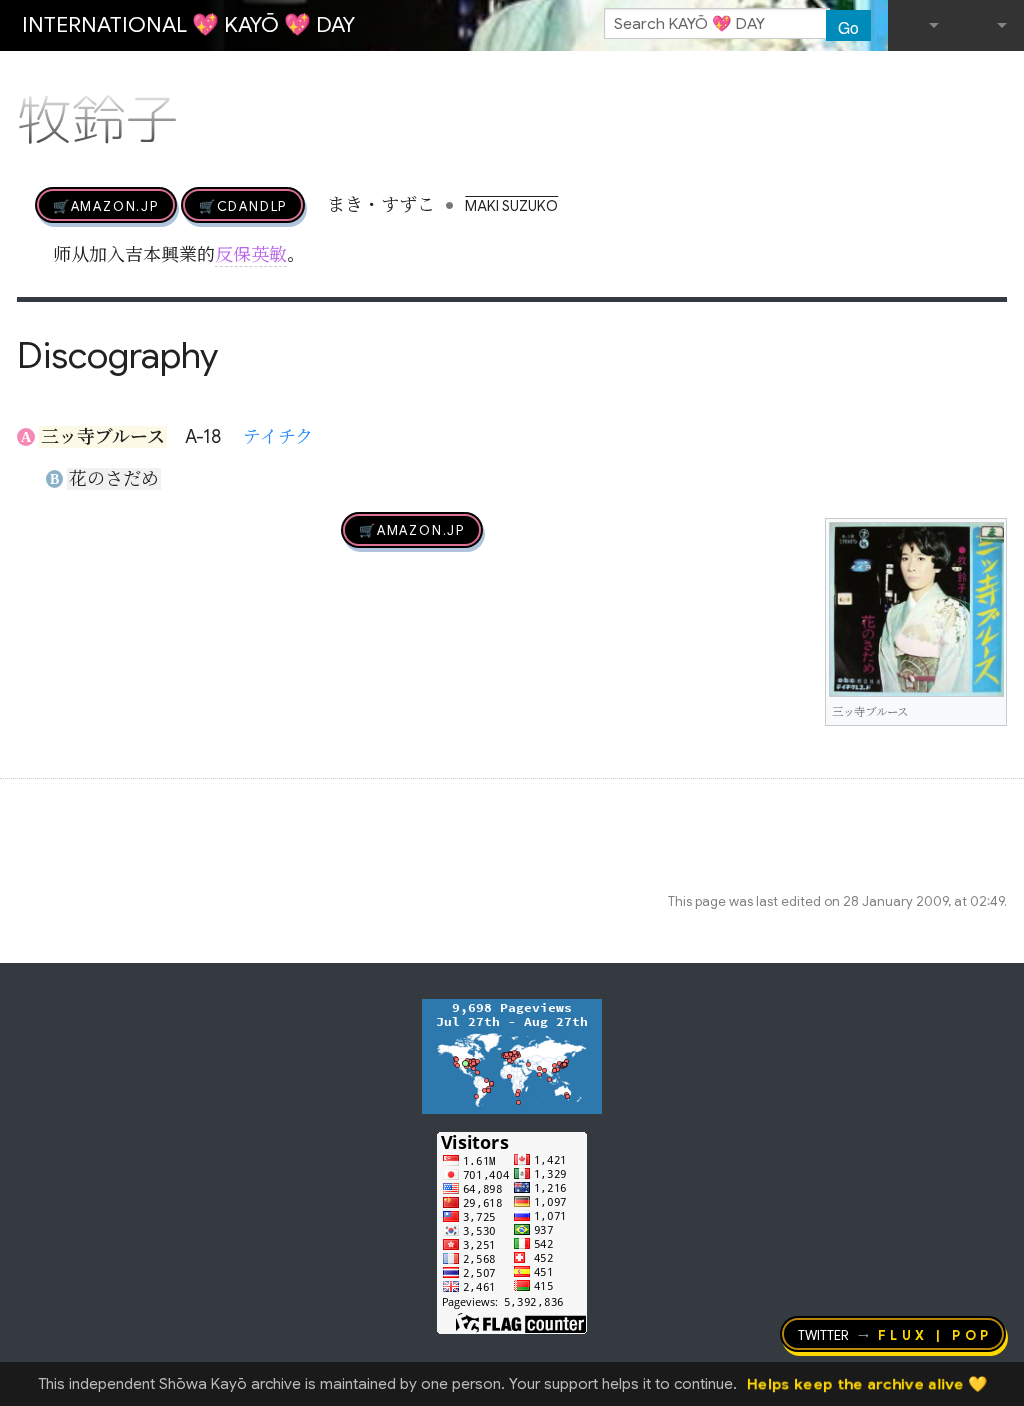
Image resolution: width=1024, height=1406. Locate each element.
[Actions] (1000, 78)
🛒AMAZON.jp (106, 205)
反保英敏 (251, 255)
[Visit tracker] (512, 1055)
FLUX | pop (935, 1334)
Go (848, 27)
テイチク (278, 437)
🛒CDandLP (243, 205)
